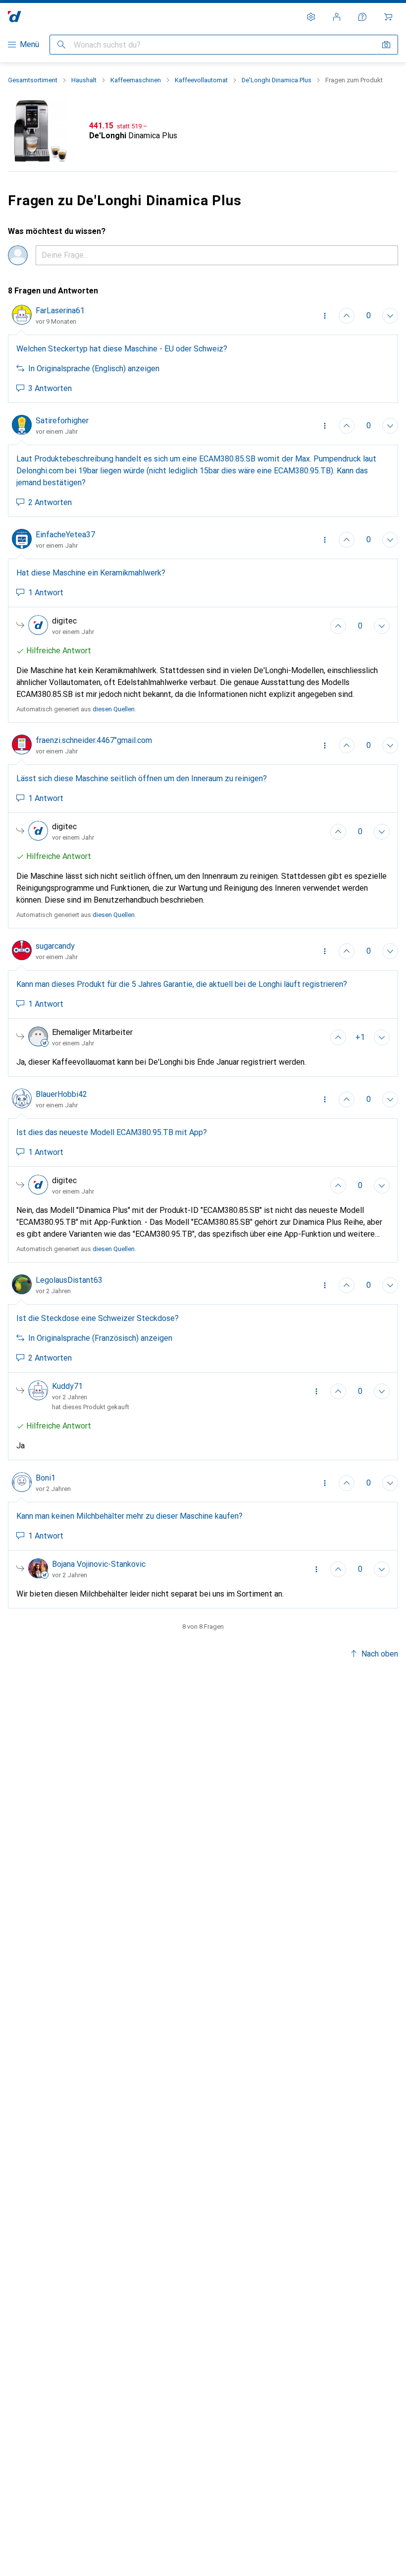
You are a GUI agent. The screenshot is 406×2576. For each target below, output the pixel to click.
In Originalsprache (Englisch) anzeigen (94, 369)
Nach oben (380, 1654)
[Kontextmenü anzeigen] (325, 316)
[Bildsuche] (386, 45)
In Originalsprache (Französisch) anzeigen (100, 1338)
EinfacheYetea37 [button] (65, 535)
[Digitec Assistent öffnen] (362, 17)
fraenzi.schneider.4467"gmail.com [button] (94, 740)
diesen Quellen (114, 709)
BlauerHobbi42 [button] (61, 1094)
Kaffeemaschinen (136, 80)
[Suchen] (61, 45)
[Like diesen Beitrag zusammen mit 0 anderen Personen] (347, 426)
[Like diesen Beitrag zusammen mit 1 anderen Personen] (347, 316)
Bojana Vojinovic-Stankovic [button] (99, 1564)
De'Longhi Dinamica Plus (277, 80)
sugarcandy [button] (55, 946)
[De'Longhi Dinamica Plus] (203, 131)
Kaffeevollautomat (201, 80)
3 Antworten (50, 388)
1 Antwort (46, 593)
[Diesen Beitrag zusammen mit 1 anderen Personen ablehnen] (390, 316)
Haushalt (84, 80)
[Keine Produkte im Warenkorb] (388, 17)
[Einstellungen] (311, 17)
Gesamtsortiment (33, 80)
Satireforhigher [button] (62, 421)
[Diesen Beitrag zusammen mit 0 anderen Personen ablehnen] (390, 426)
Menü (29, 44)
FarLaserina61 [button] (60, 311)
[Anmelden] (337, 17)
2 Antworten (50, 502)
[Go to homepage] (15, 17)
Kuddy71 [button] (67, 1386)
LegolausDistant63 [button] (69, 1280)
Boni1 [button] (46, 1478)
